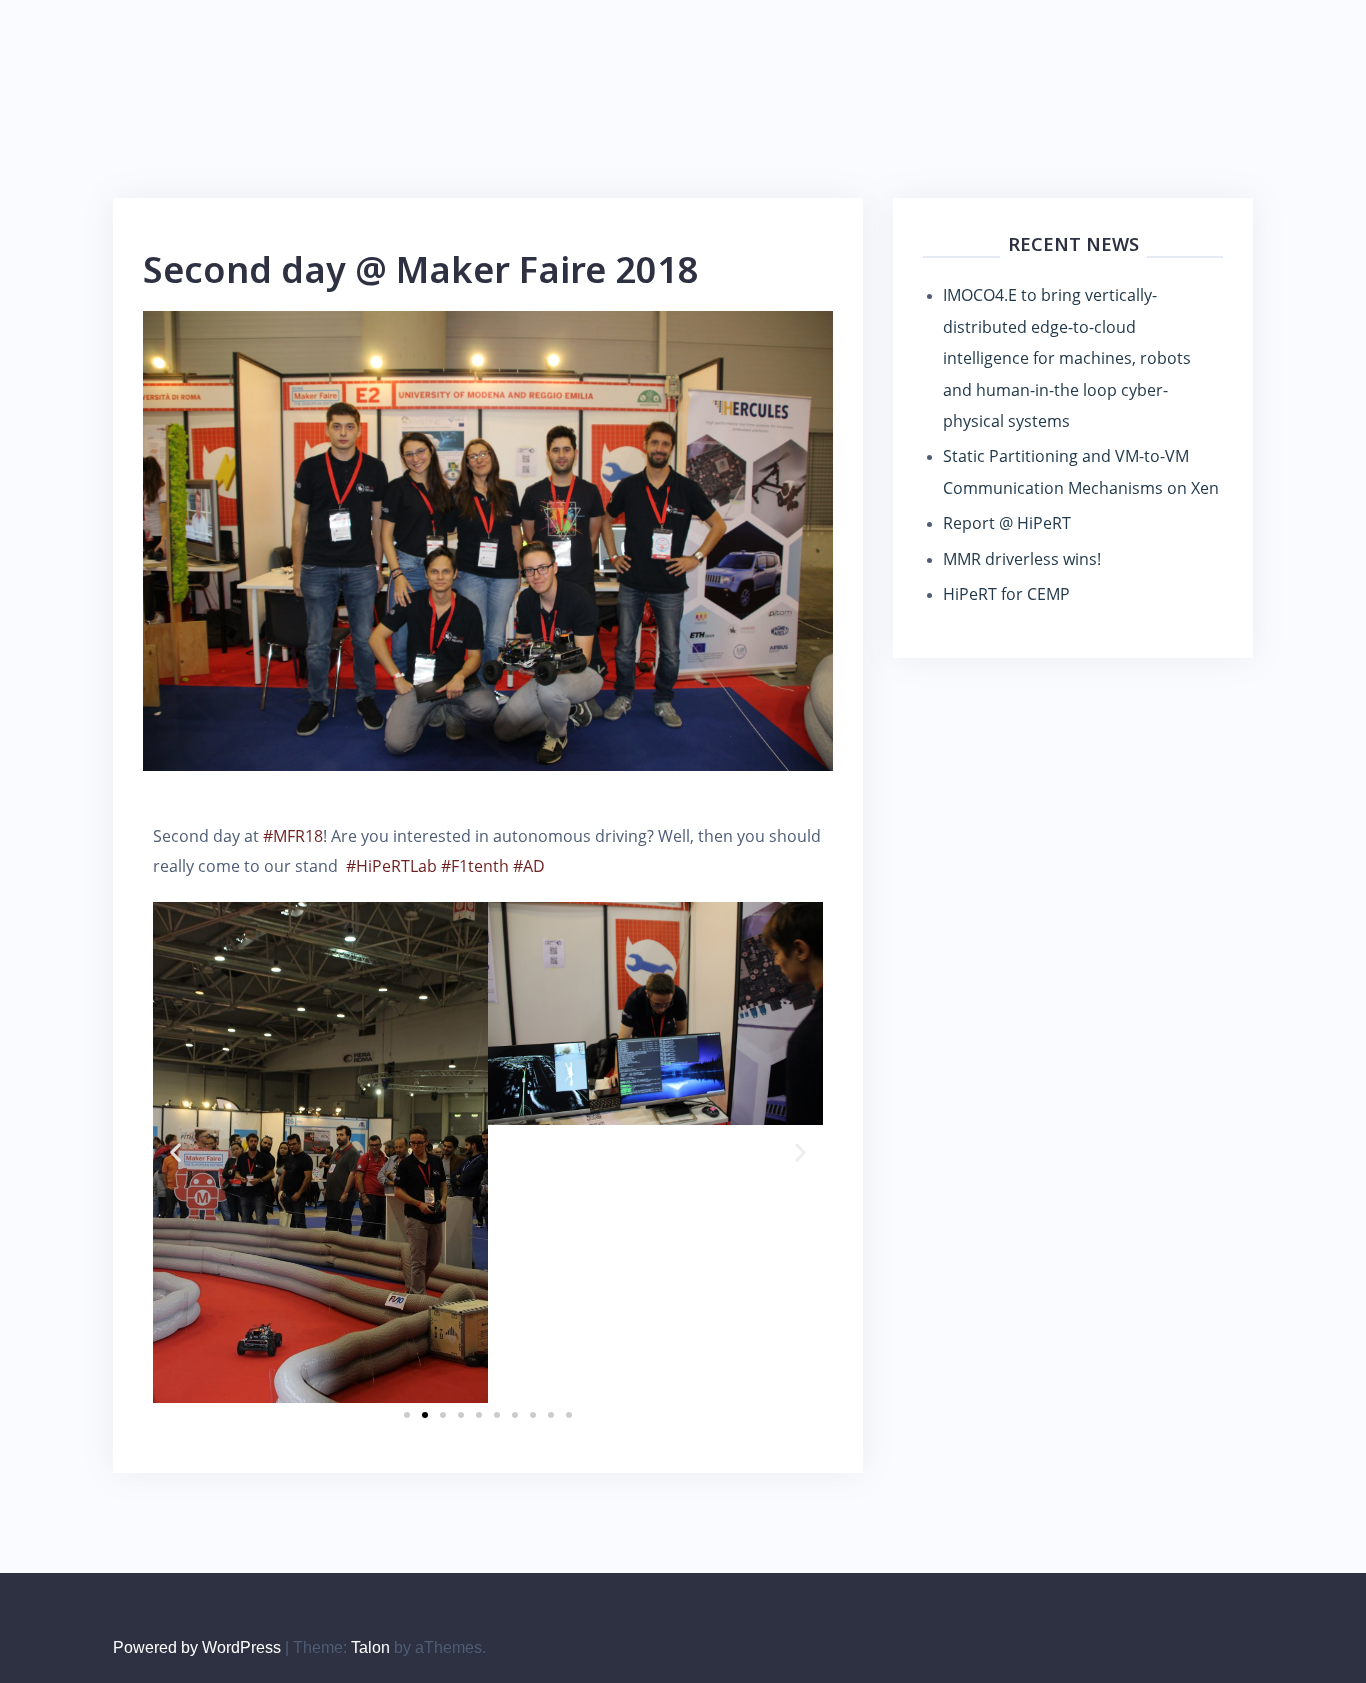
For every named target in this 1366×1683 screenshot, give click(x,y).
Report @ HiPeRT (1007, 523)
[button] (175, 1152)
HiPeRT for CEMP (1006, 594)
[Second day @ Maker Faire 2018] (488, 539)
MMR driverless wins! (1022, 559)
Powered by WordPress (197, 1647)
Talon (370, 1647)
